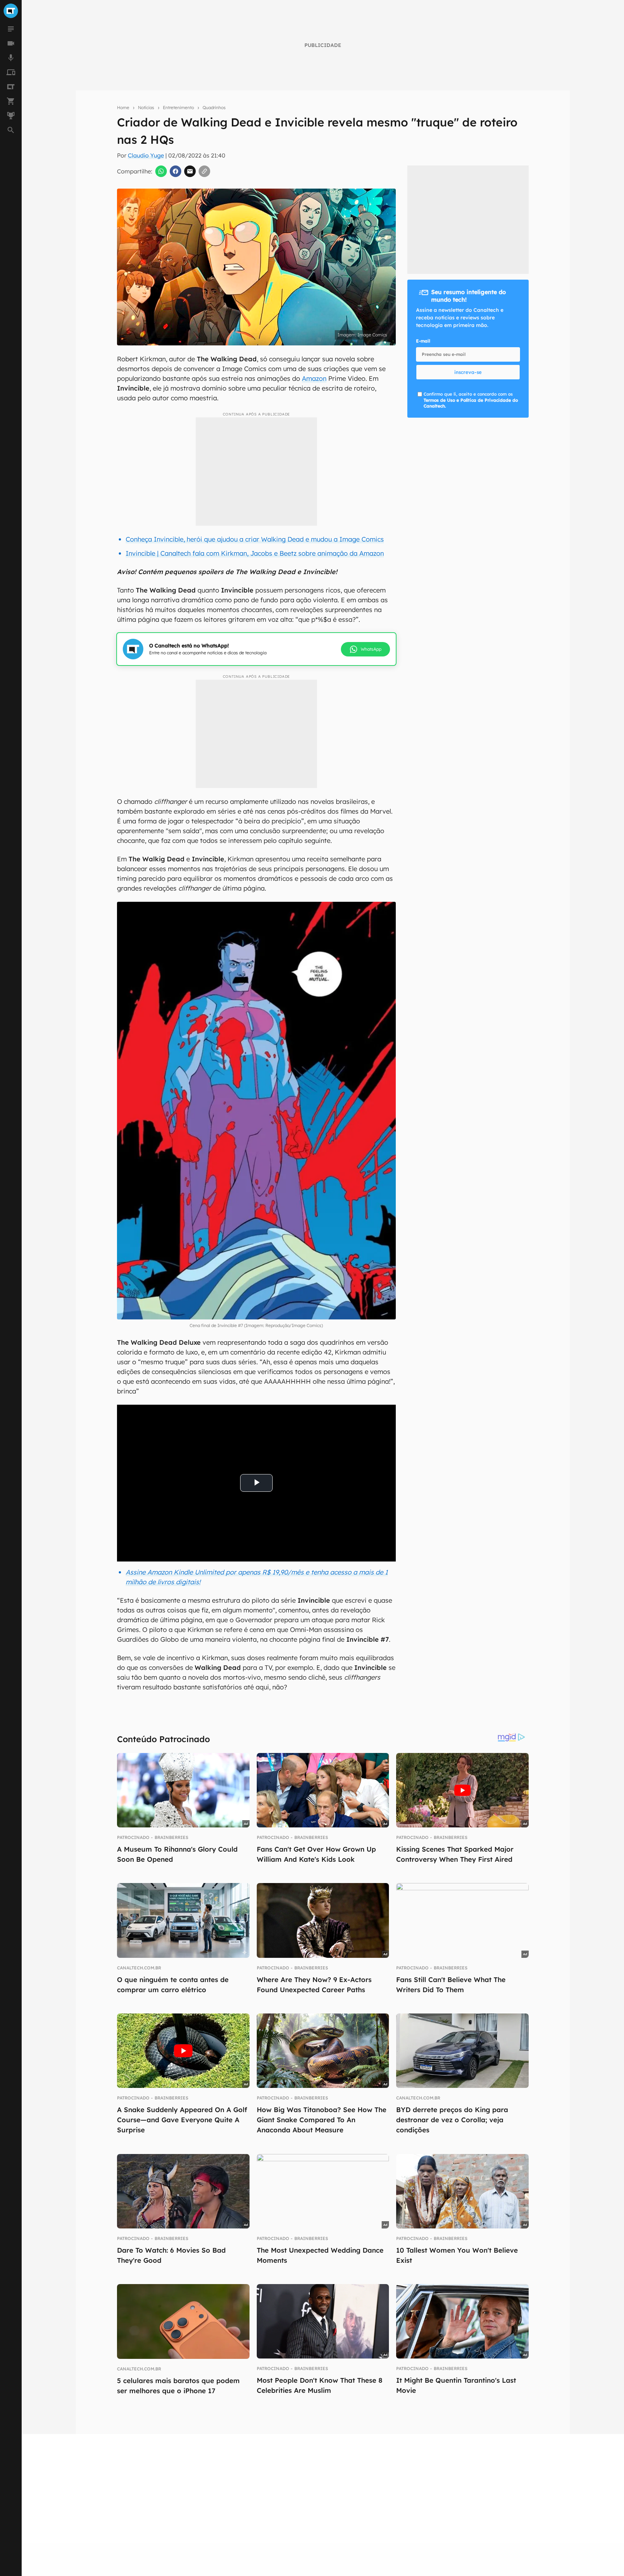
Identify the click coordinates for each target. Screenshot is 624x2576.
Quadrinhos (214, 107)
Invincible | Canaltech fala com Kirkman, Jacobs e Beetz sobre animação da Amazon (255, 553)
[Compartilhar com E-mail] (190, 171)
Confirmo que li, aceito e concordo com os (471, 400)
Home (123, 107)
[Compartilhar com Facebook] (175, 171)
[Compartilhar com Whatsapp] (161, 171)
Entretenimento (178, 107)
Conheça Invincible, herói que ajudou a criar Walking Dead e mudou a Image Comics (255, 539)
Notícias (146, 107)
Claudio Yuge (146, 155)
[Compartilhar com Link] (204, 171)
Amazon (314, 378)
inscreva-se (468, 372)
